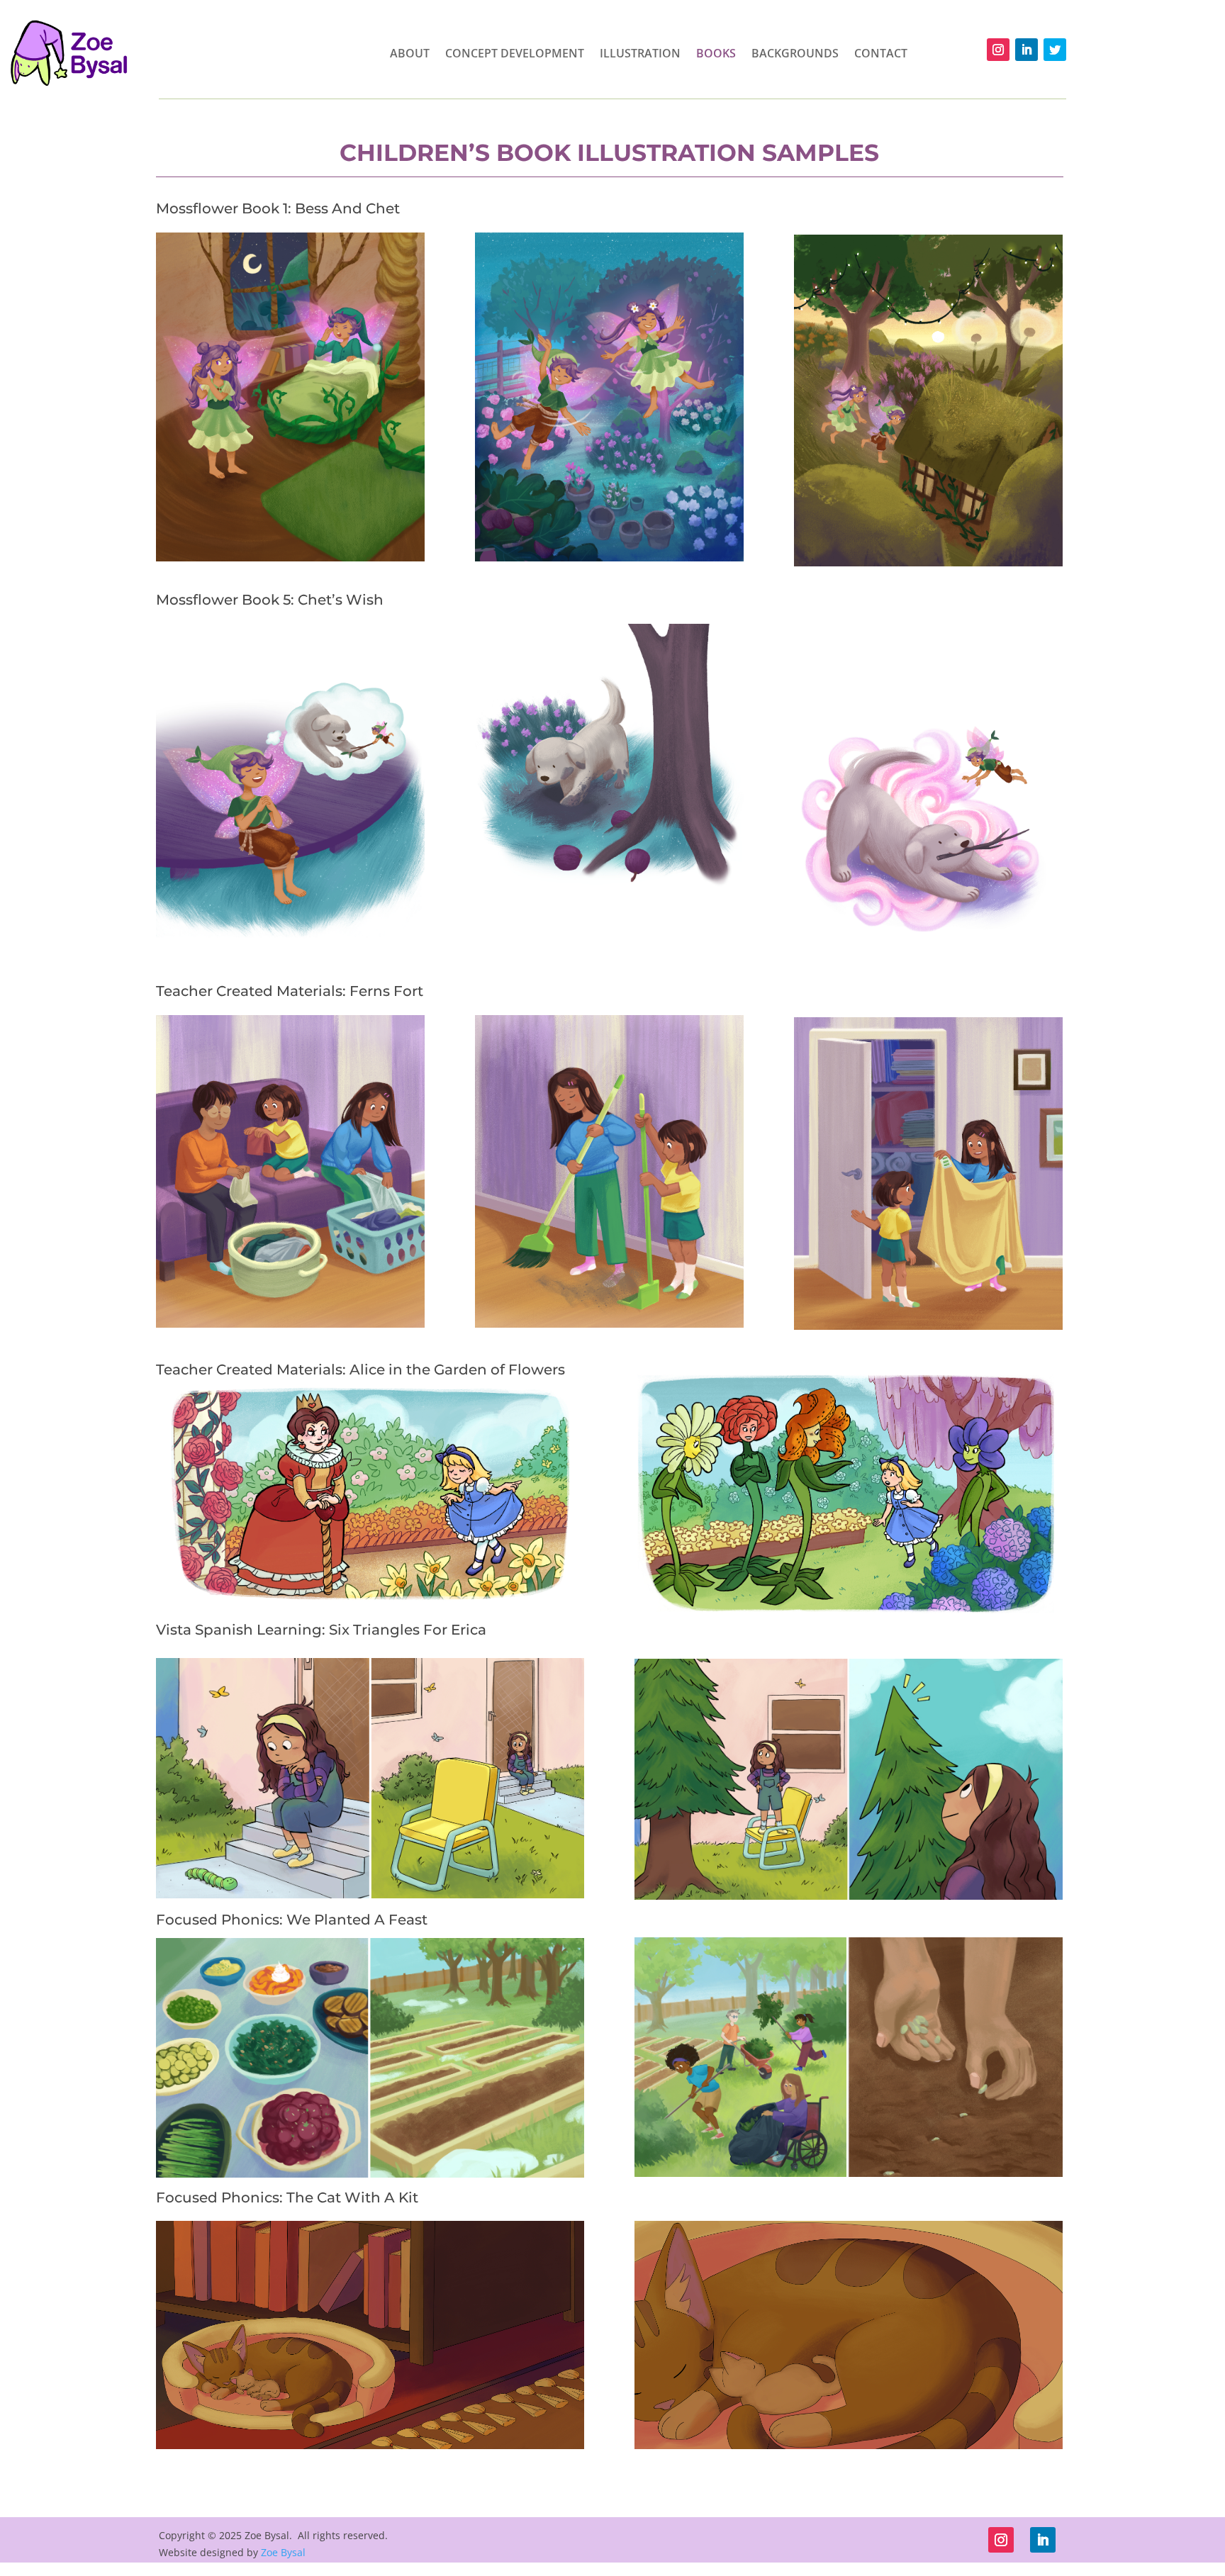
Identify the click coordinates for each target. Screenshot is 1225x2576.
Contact (881, 53)
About (410, 53)
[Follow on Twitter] (1055, 50)
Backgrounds (795, 53)
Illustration (640, 53)
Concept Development (515, 53)
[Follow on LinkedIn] (1027, 50)
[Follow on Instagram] (998, 50)
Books (716, 53)
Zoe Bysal (283, 2552)
